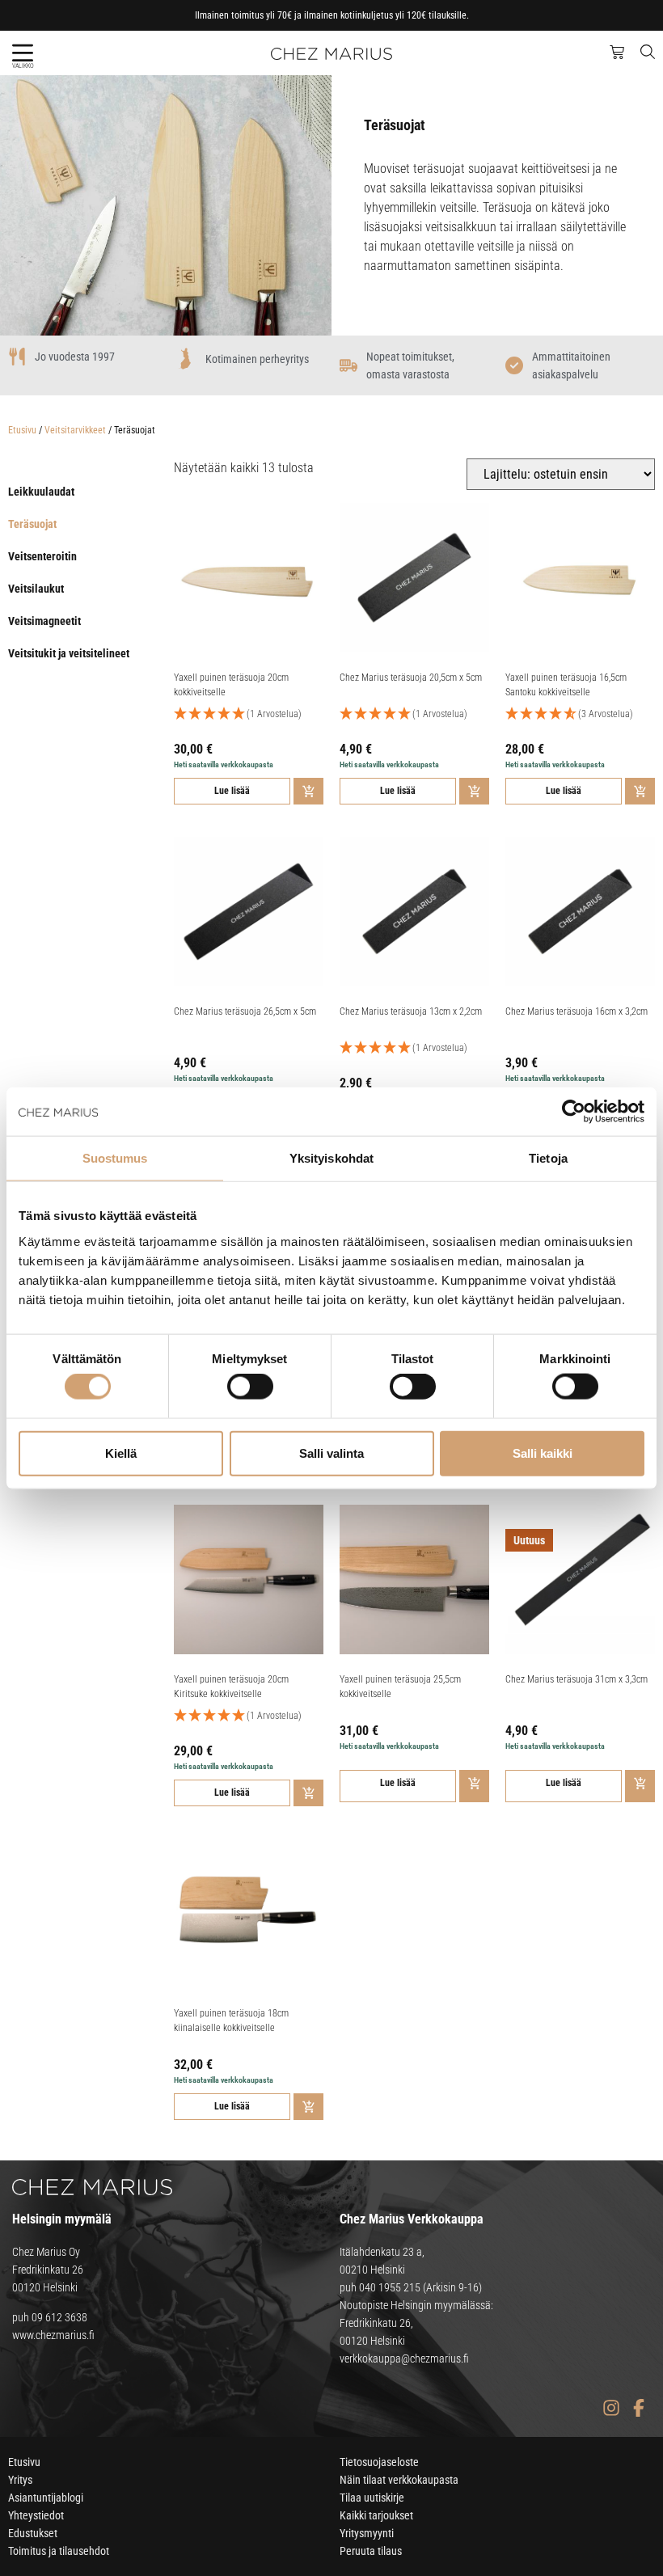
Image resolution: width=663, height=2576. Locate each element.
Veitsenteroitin (42, 556)
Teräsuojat (32, 524)
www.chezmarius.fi (53, 2335)
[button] (22, 53)
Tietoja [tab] (548, 1158)
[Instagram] (611, 2408)
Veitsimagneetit (44, 621)
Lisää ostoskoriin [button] (308, 791)
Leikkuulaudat (41, 492)
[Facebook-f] (638, 2408)
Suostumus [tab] (115, 1158)
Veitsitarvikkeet (75, 430)
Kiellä (121, 1453)
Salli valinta (331, 1453)
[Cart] (617, 53)
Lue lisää (232, 791)
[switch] (250, 1387)
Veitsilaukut (36, 589)
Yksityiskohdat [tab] (331, 1158)
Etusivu (22, 430)
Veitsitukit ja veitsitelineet (69, 653)
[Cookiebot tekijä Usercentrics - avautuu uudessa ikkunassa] (574, 1112)
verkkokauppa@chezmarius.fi (404, 2359)
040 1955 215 (390, 2287)
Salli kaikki (543, 1453)
